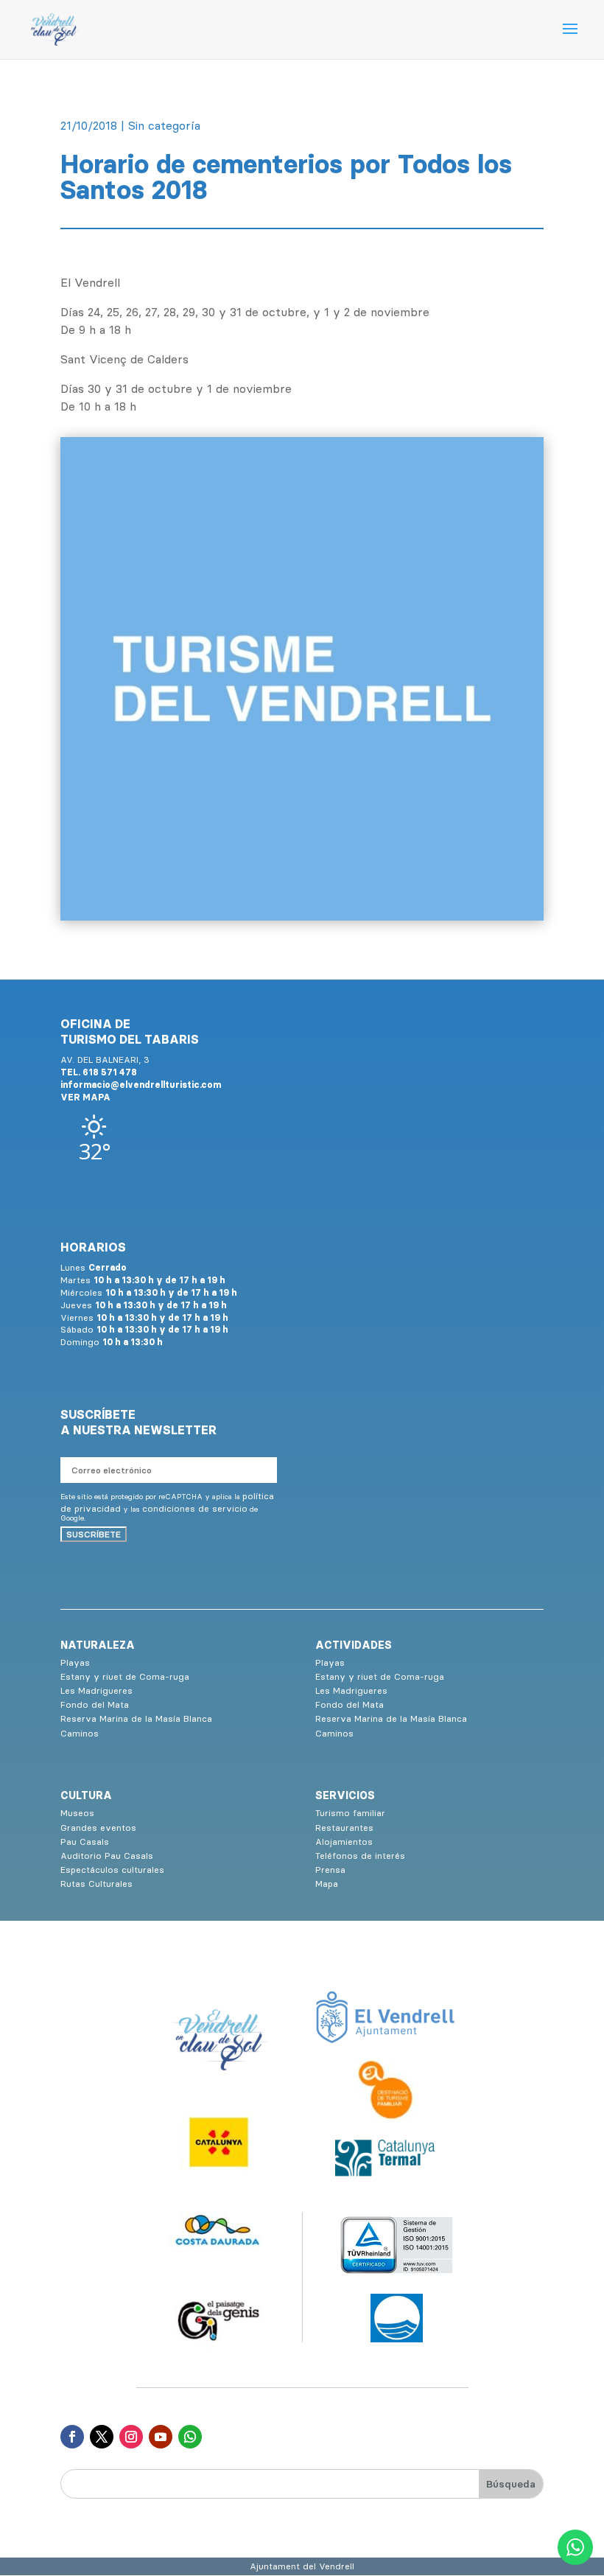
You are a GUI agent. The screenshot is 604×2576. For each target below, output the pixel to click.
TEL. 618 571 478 (99, 1072)
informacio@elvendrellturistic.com (141, 1085)
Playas (75, 1662)
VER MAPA (85, 1097)
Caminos (80, 1733)
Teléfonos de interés (360, 1856)
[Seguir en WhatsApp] (190, 2437)
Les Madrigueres (96, 1690)
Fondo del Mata (95, 1704)
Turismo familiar (350, 1813)
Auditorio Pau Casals (107, 1856)
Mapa (327, 1884)
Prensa (330, 1870)
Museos (77, 1813)
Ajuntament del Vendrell (302, 2566)
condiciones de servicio (195, 1508)
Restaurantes (344, 1828)
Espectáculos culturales (112, 1870)
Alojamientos (344, 1842)
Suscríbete (94, 1534)
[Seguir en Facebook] (72, 2437)
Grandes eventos (98, 1828)
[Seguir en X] (102, 2437)
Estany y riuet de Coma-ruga (125, 1676)
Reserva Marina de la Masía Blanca (136, 1718)
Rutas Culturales (96, 1884)
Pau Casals (85, 1842)
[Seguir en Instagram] (131, 2437)
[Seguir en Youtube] (161, 2437)
